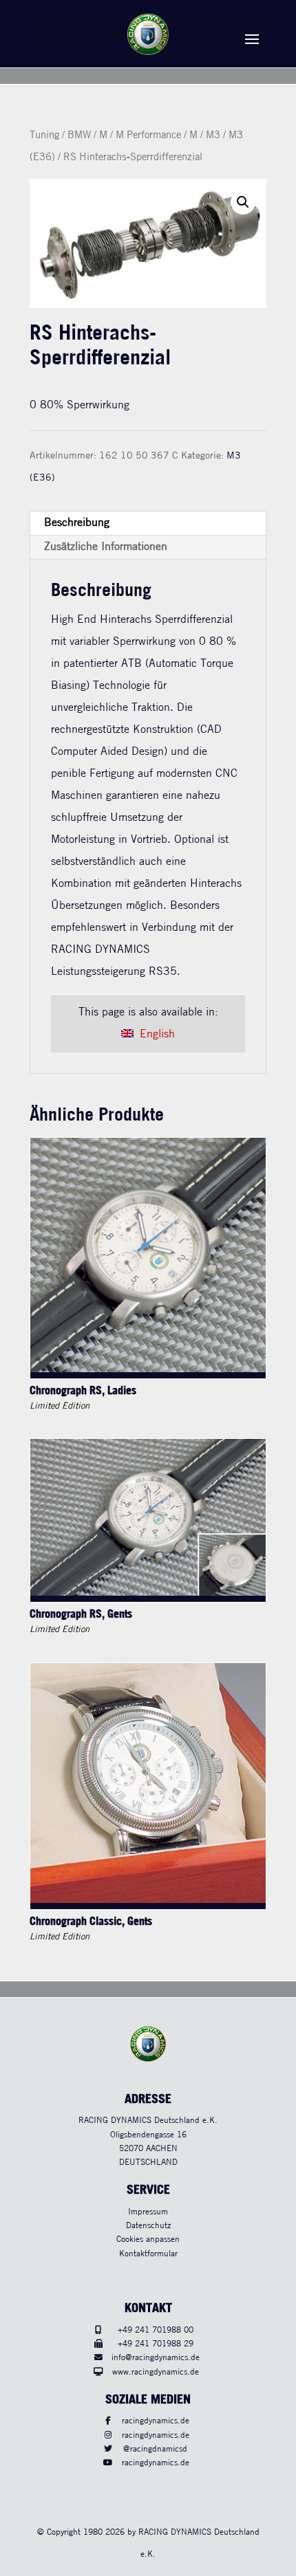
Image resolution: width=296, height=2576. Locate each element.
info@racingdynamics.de (156, 2358)
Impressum (148, 2212)
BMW (79, 135)
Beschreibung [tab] (77, 523)
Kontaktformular (148, 2254)
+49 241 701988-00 (156, 2330)
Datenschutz (148, 2226)
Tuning (44, 135)
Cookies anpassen (148, 2239)
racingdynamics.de (156, 2421)
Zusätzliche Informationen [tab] (106, 547)
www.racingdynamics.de (156, 2372)
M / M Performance (140, 135)
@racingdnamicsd (155, 2449)
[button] (243, 202)
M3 (213, 135)
